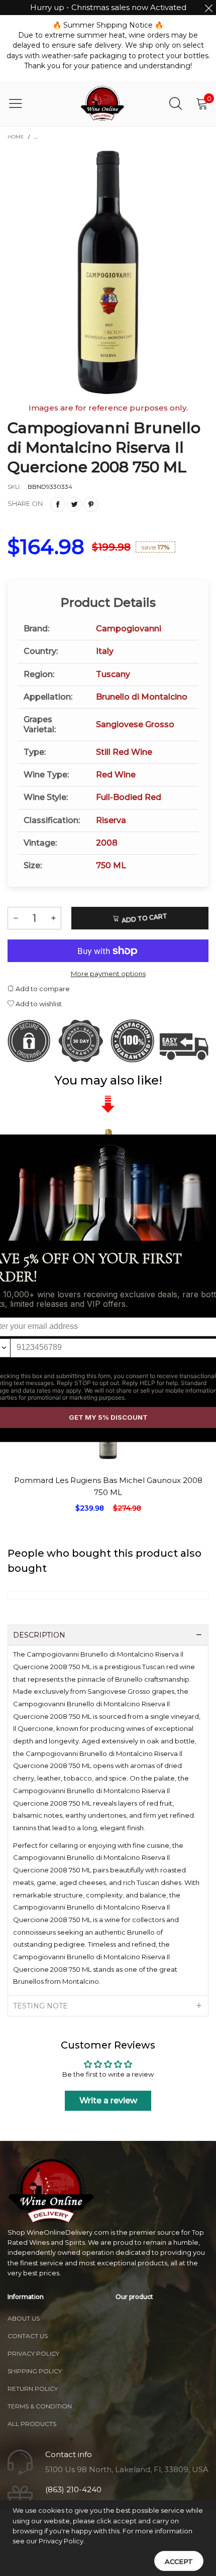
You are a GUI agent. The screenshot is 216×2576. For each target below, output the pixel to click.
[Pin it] (91, 504)
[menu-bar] (22, 103)
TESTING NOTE (40, 2006)
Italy (105, 651)
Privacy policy (33, 2353)
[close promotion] (208, 8)
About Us (24, 2318)
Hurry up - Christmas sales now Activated (108, 7)
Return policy (33, 2389)
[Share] (58, 504)
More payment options (108, 974)
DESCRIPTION (39, 1635)
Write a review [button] (108, 2100)
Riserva (111, 820)
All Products (32, 2424)
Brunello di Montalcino (142, 697)
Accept (179, 2561)
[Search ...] (176, 103)
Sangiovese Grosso (135, 724)
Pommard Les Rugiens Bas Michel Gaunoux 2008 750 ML (108, 1486)
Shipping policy (35, 2371)
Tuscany (113, 674)
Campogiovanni (129, 629)
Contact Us (28, 2336)
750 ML (111, 865)
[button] (16, 918)
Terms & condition (40, 2406)
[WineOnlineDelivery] (103, 103)
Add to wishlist (38, 1004)
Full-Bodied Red (129, 797)
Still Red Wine (124, 752)
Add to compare (42, 989)
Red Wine (116, 775)
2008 (107, 843)
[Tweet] (74, 504)
